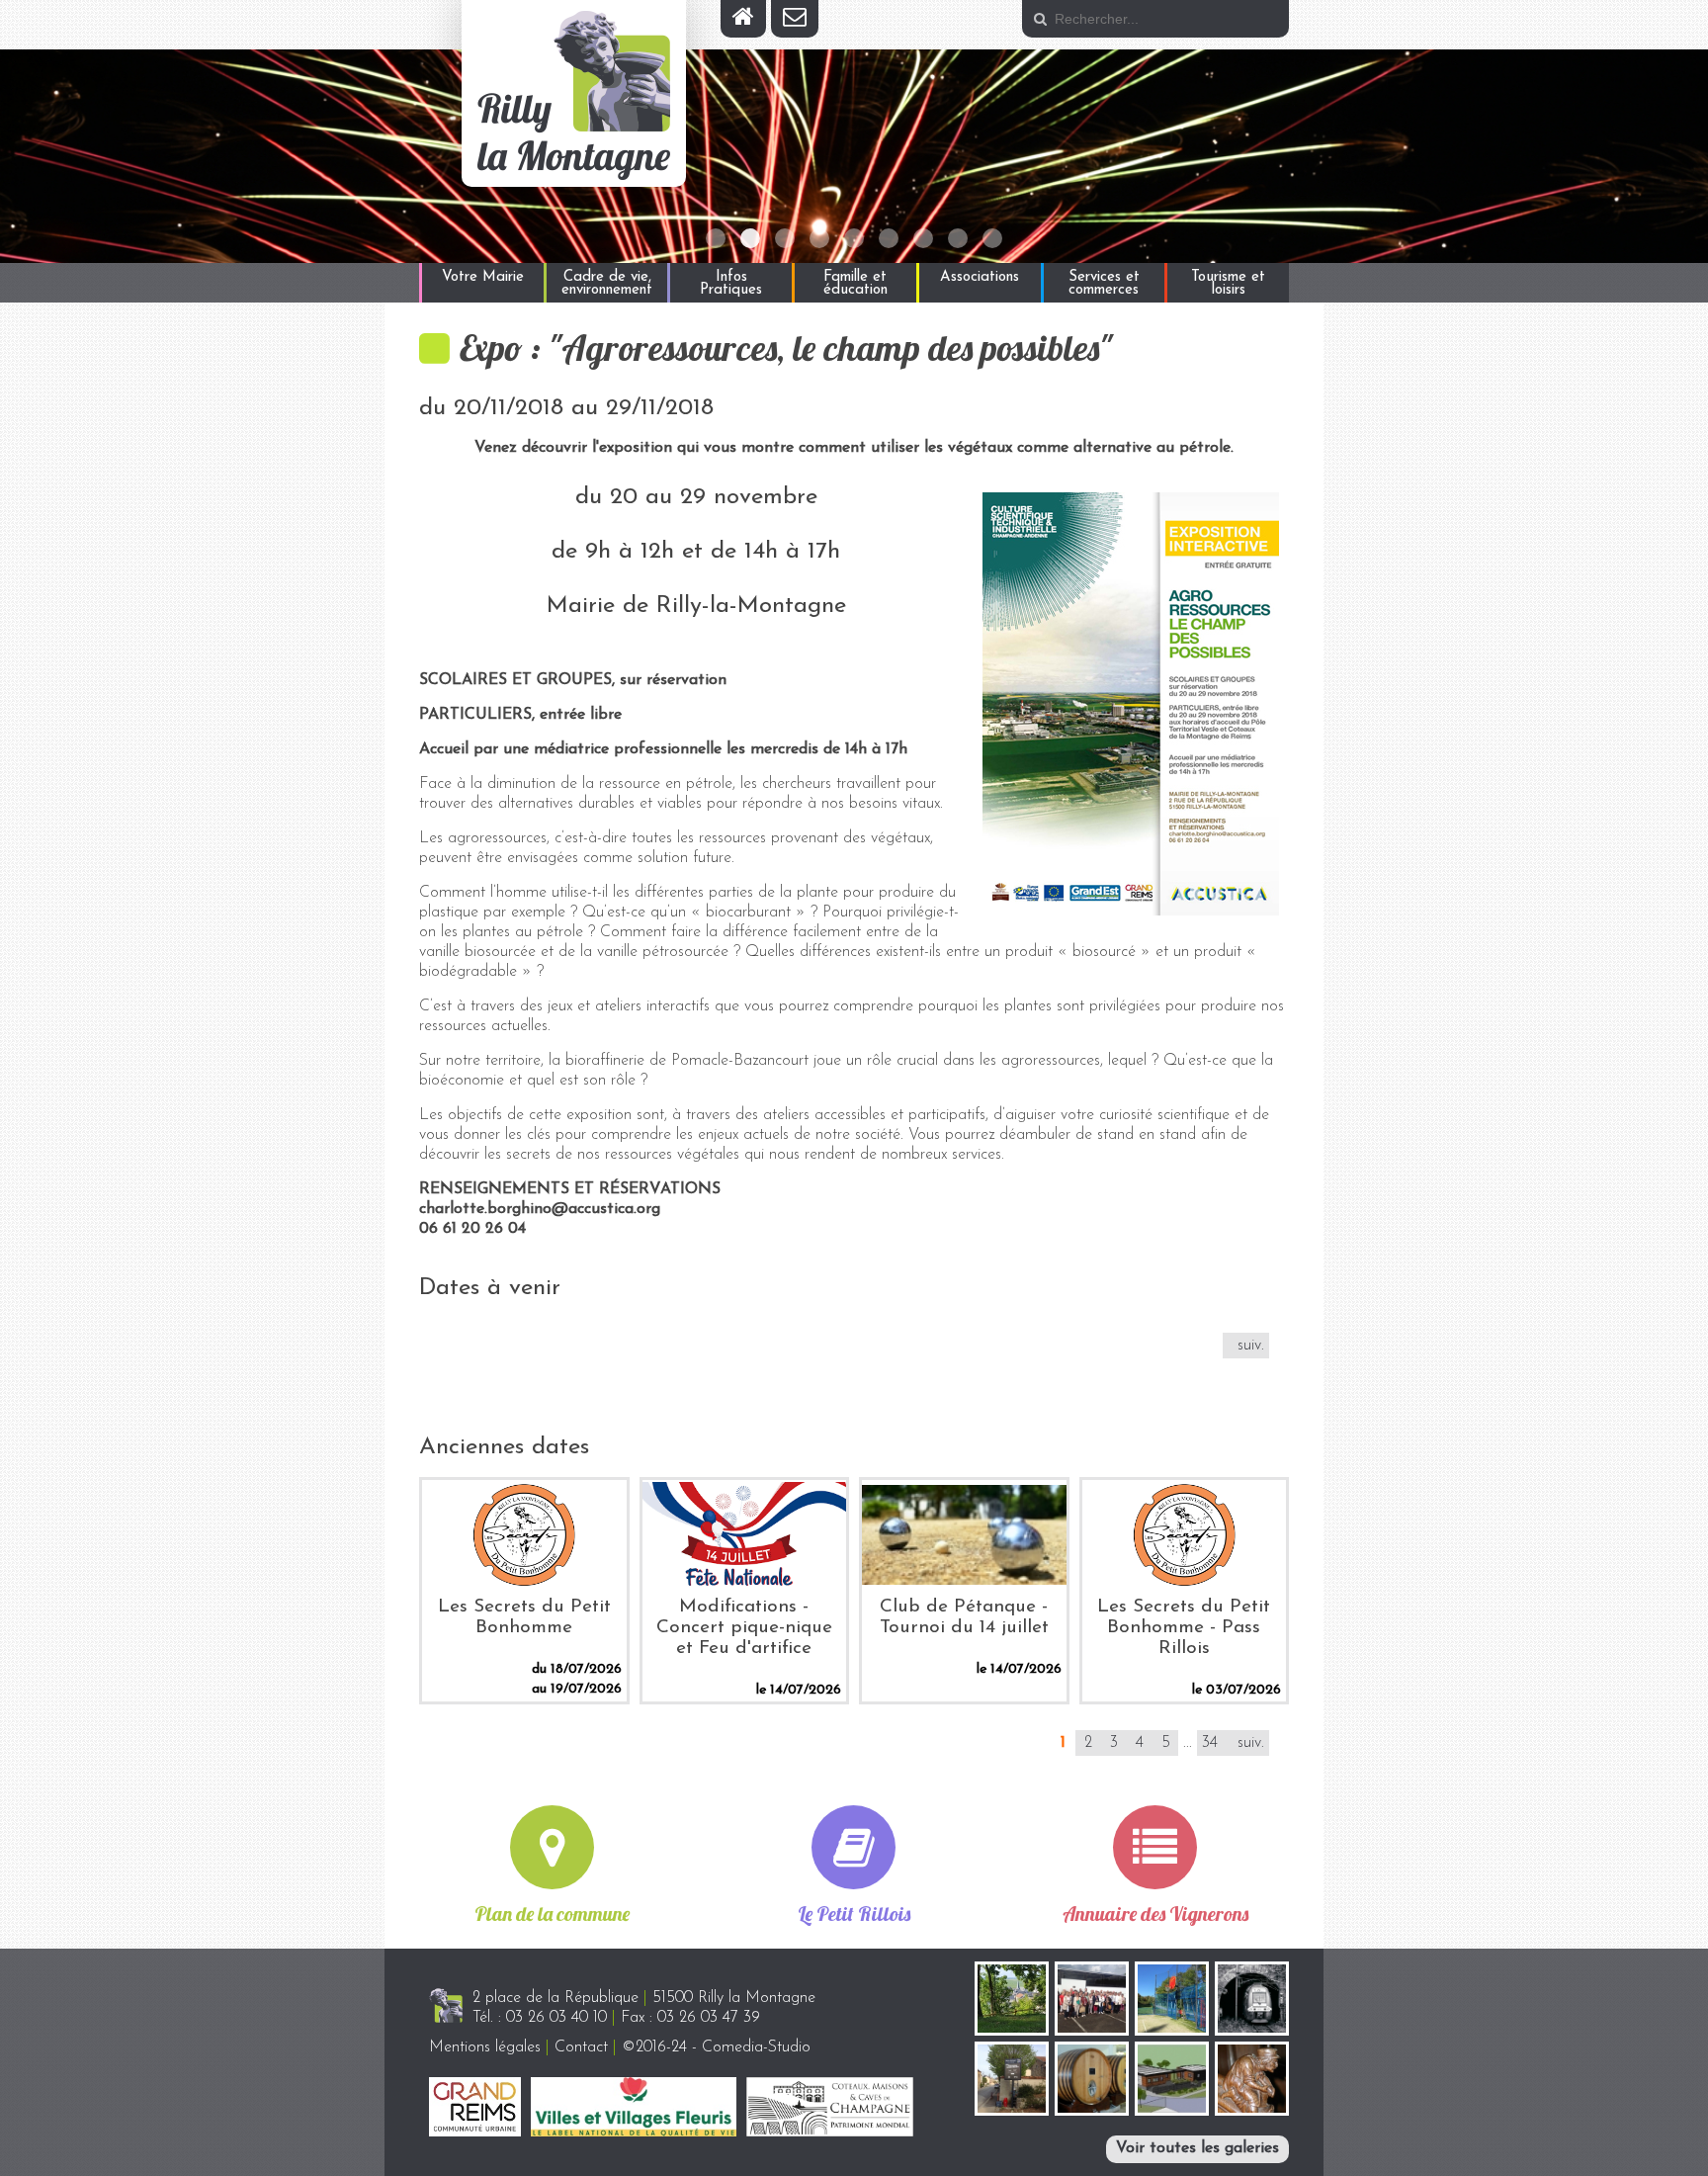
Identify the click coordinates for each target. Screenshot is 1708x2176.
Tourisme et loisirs (1228, 284)
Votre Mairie (483, 277)
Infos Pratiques (731, 284)
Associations (980, 277)
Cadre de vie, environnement (607, 284)
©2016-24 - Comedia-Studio (716, 2047)
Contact (581, 2047)
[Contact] (795, 19)
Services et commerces (1104, 284)
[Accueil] (743, 19)
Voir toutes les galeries (1197, 2148)
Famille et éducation (855, 284)
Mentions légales (485, 2047)
